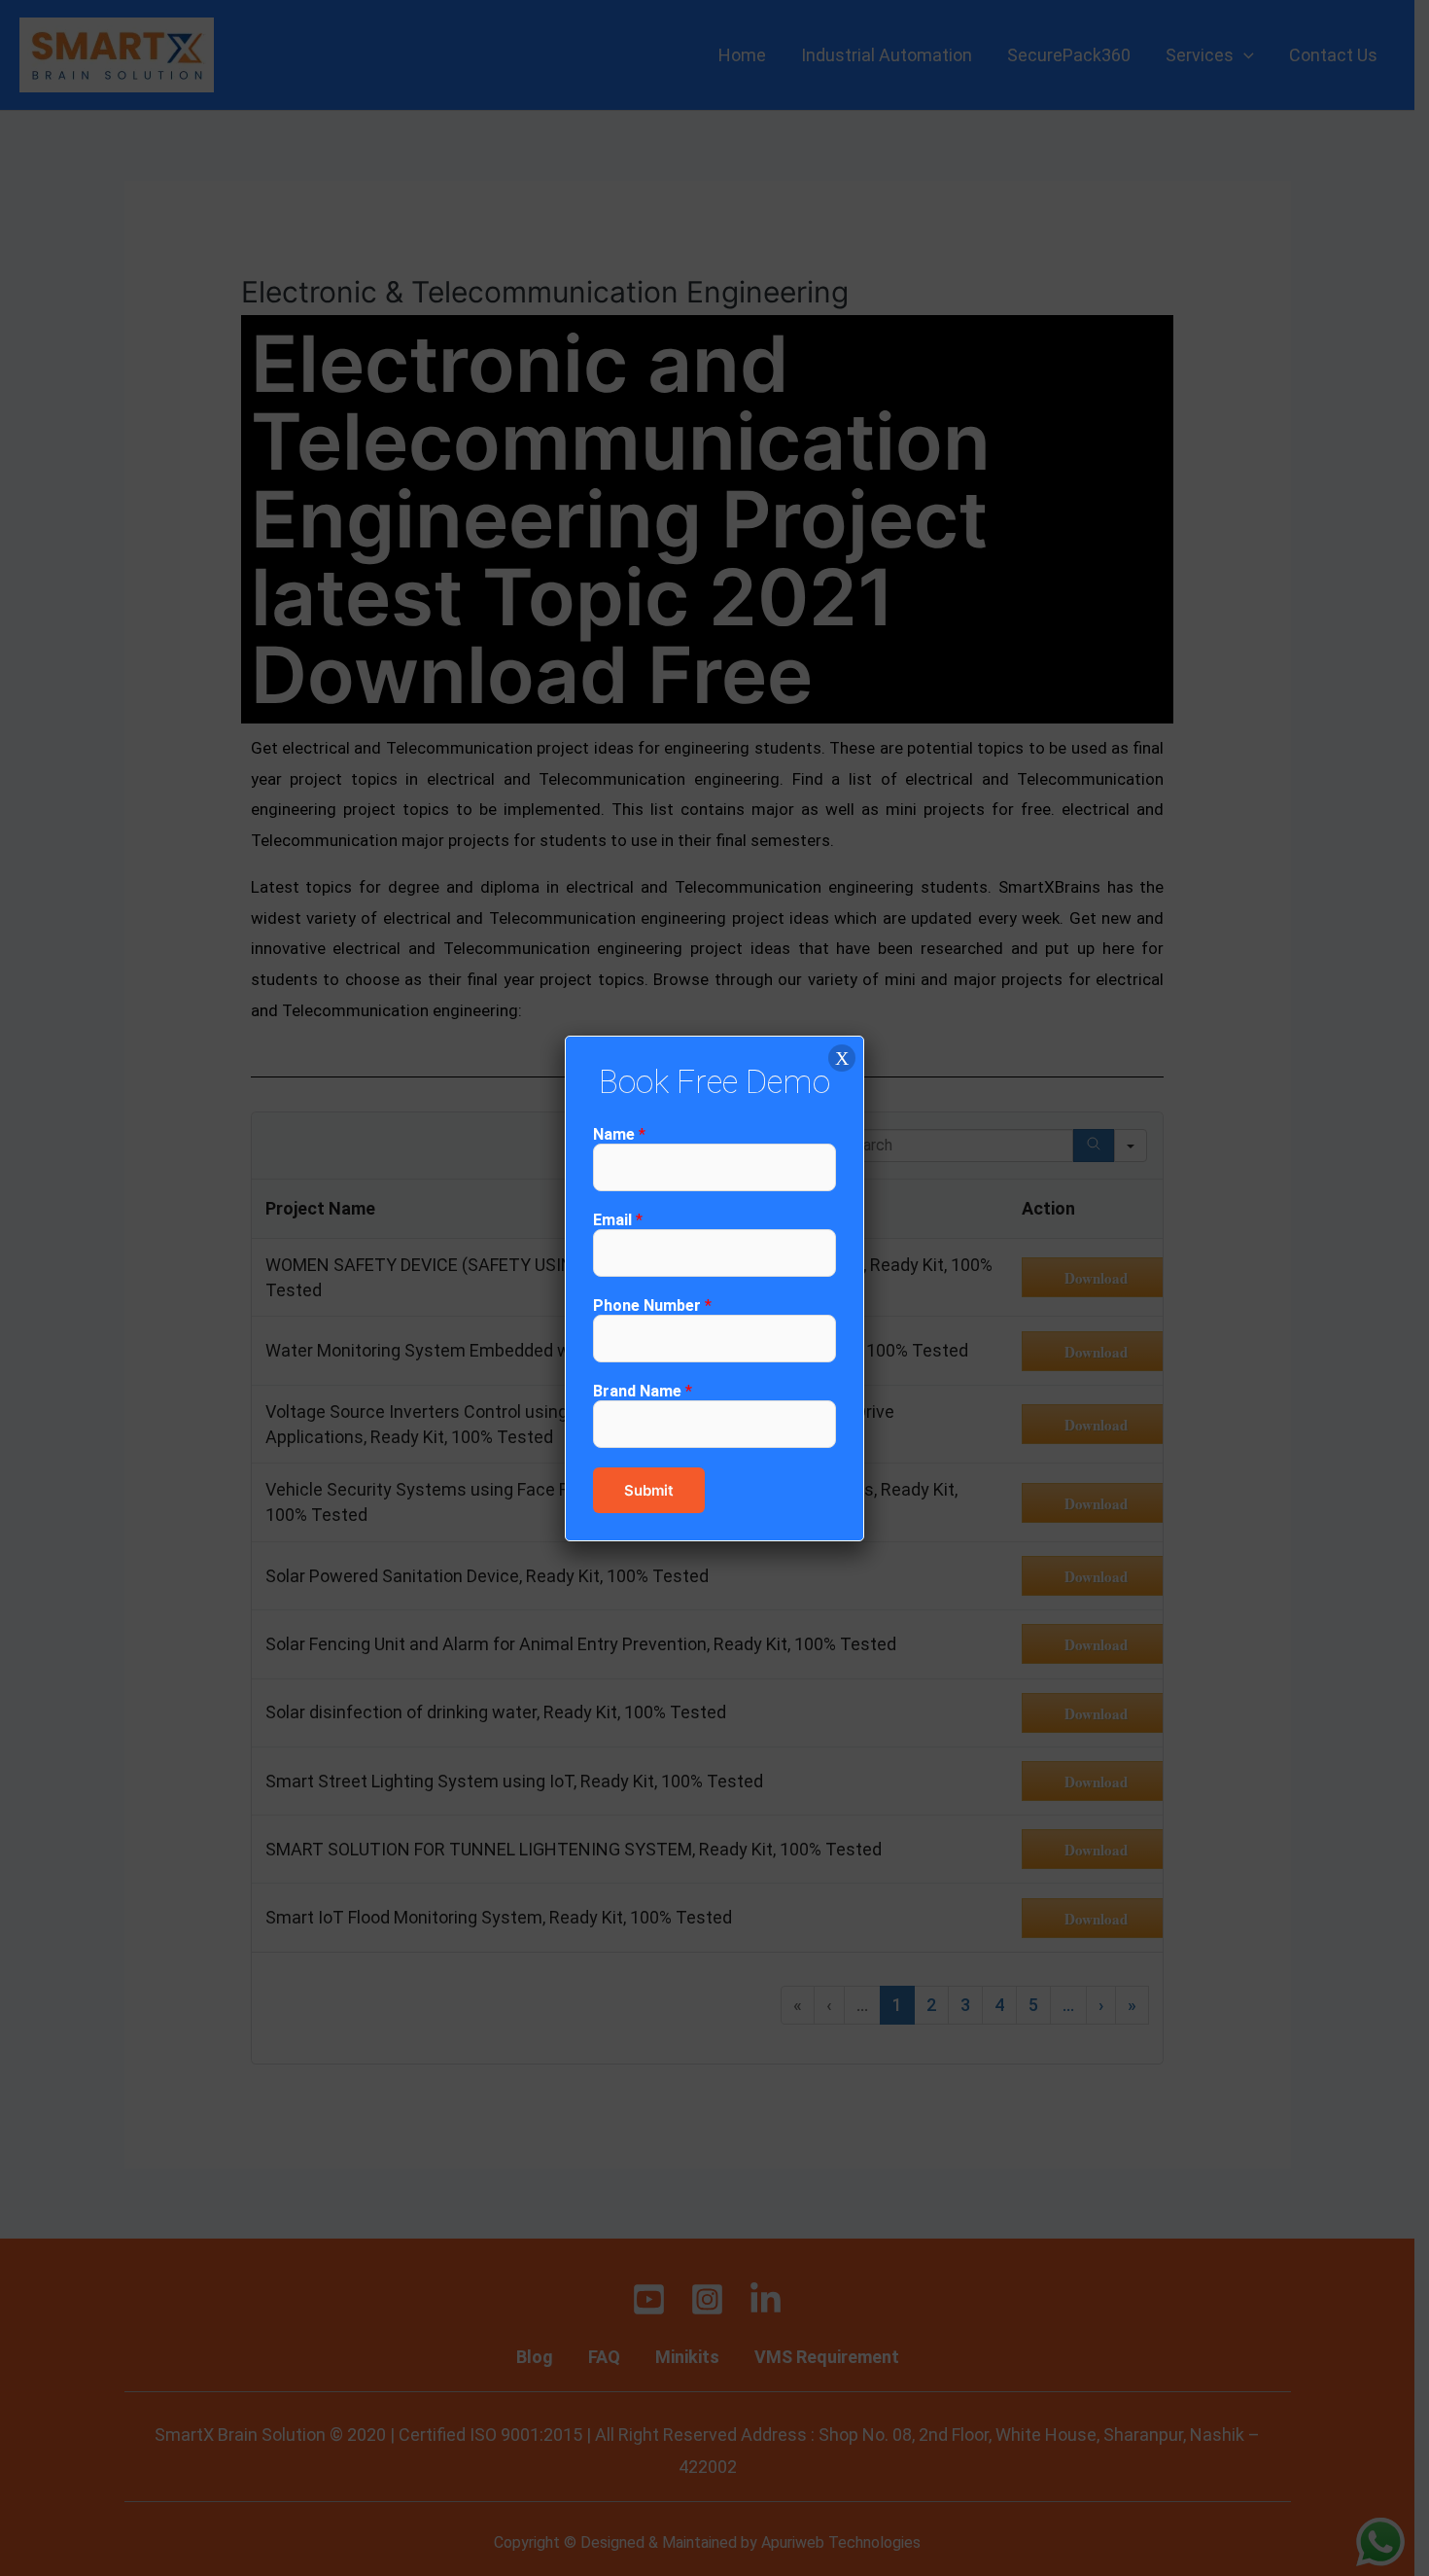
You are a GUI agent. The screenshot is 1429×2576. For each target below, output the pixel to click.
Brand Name (643, 1391)
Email (618, 1220)
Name (619, 1134)
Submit (649, 1490)
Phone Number (652, 1306)
